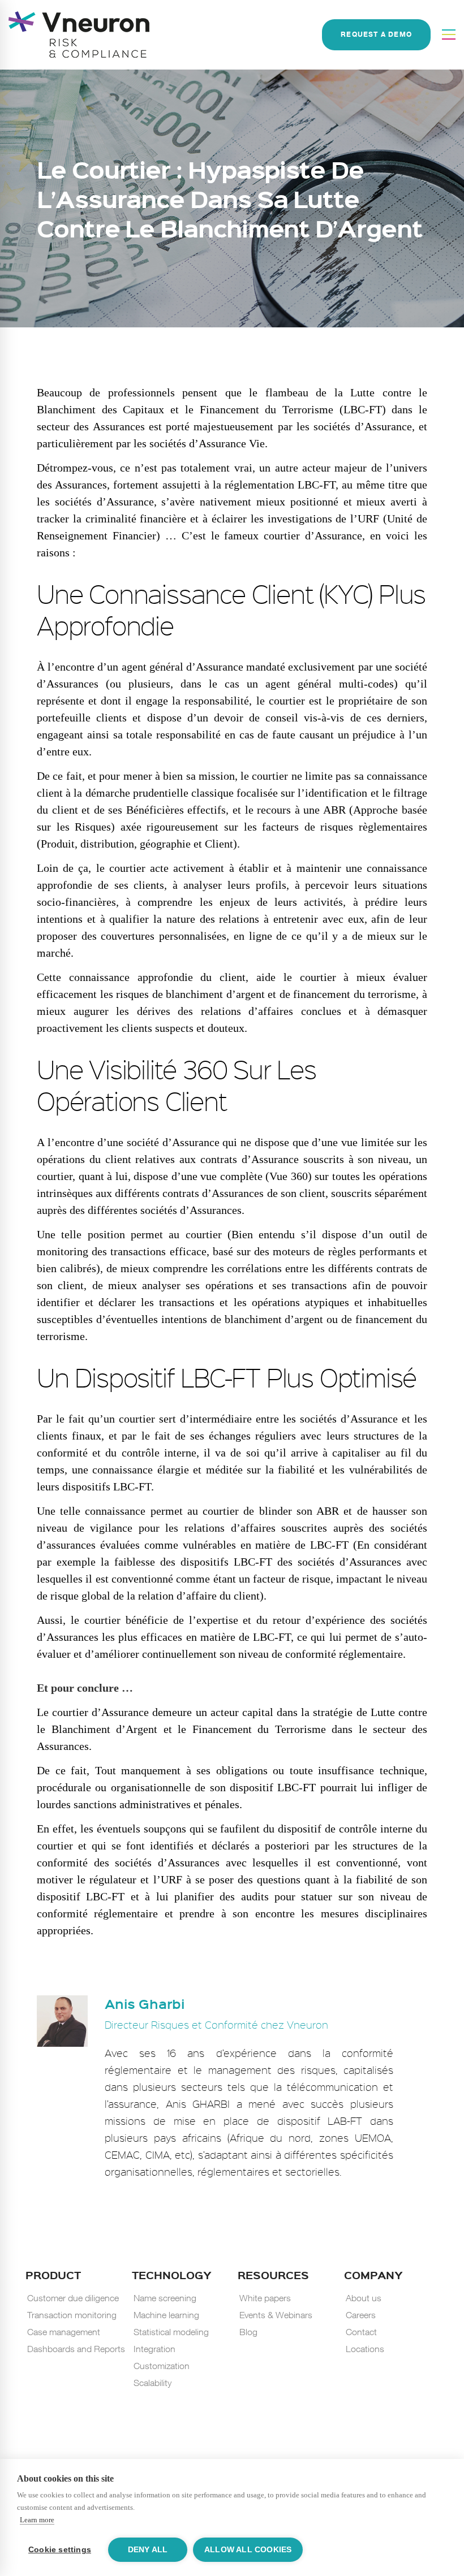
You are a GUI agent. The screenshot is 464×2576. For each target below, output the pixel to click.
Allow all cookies (248, 2550)
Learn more (37, 2520)
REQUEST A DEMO (376, 35)
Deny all (148, 2550)
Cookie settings (60, 2550)
